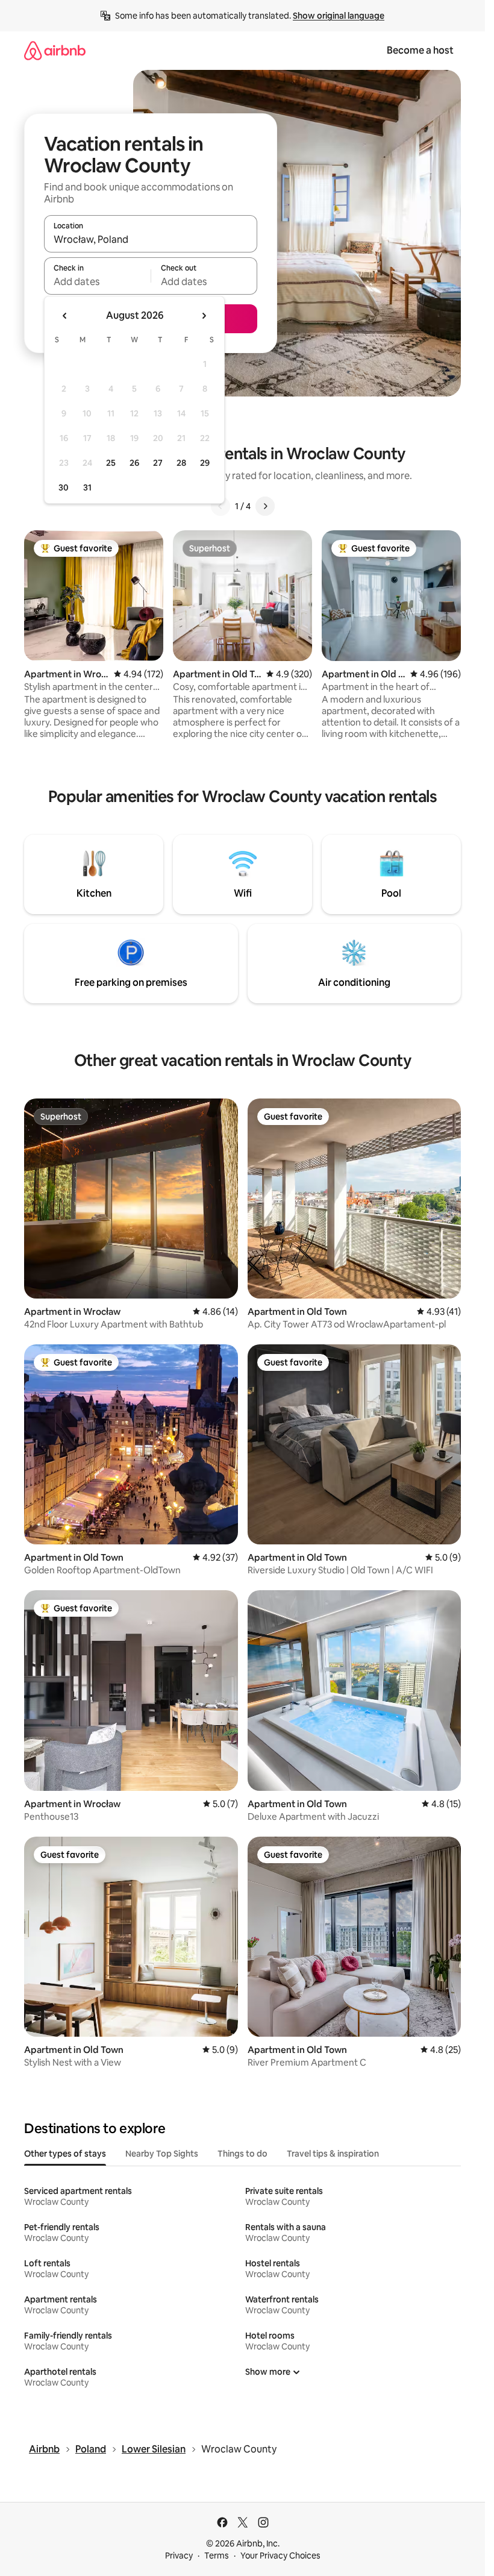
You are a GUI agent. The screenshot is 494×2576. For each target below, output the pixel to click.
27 (158, 463)
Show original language (339, 16)
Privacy (179, 2556)
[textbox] (97, 281)
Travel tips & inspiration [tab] (333, 2154)
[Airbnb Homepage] (55, 50)
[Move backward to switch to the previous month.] (65, 316)
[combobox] (151, 239)
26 (134, 463)
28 (181, 463)
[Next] (265, 506)
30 (64, 487)
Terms (217, 2556)
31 (87, 487)
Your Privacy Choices (280, 2556)
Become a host (420, 50)
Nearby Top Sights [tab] (162, 2154)
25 (111, 463)
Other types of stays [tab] (65, 2154)
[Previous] (220, 506)
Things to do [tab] (242, 2154)
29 (205, 463)
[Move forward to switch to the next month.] (204, 316)
